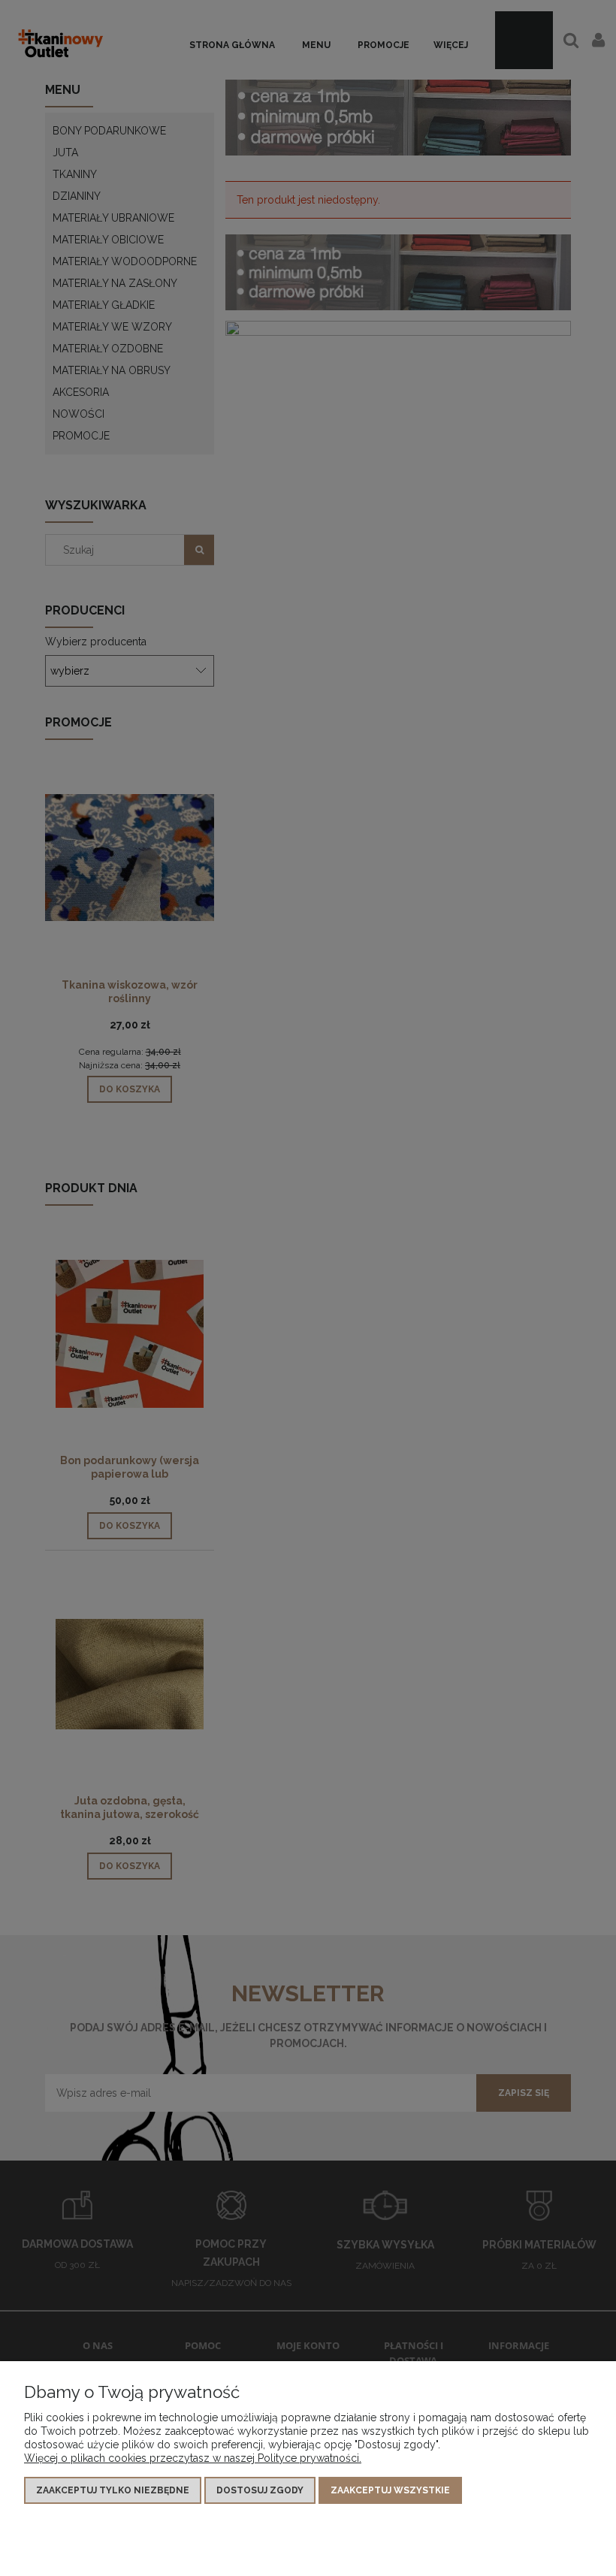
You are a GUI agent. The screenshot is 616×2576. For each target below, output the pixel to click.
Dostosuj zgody (260, 2490)
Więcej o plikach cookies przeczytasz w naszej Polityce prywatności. (193, 2458)
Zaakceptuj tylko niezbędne (113, 2490)
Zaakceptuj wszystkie (390, 2490)
